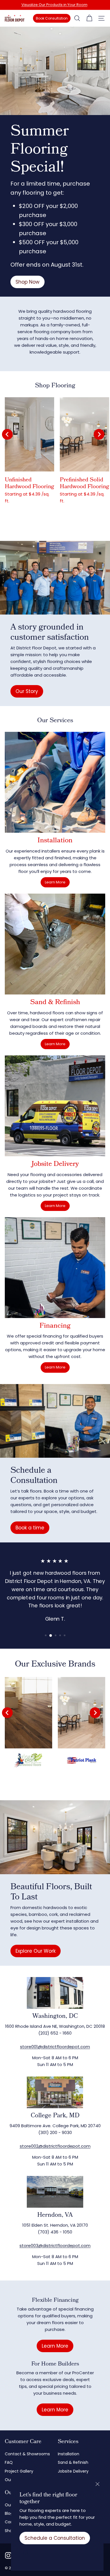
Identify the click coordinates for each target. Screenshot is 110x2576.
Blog (9, 2513)
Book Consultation (52, 18)
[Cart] (89, 18)
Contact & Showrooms (27, 2454)
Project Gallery (19, 2471)
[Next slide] (99, 434)
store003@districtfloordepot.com (55, 2246)
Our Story (27, 691)
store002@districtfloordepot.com (55, 2146)
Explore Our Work (36, 1951)
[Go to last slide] (7, 434)
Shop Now (27, 282)
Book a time (30, 1528)
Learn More (55, 882)
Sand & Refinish (73, 2462)
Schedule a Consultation (55, 2538)
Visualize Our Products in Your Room (54, 5)
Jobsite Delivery (73, 2471)
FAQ (9, 2462)
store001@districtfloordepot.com (55, 2047)
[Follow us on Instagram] (8, 2555)
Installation (69, 2454)
